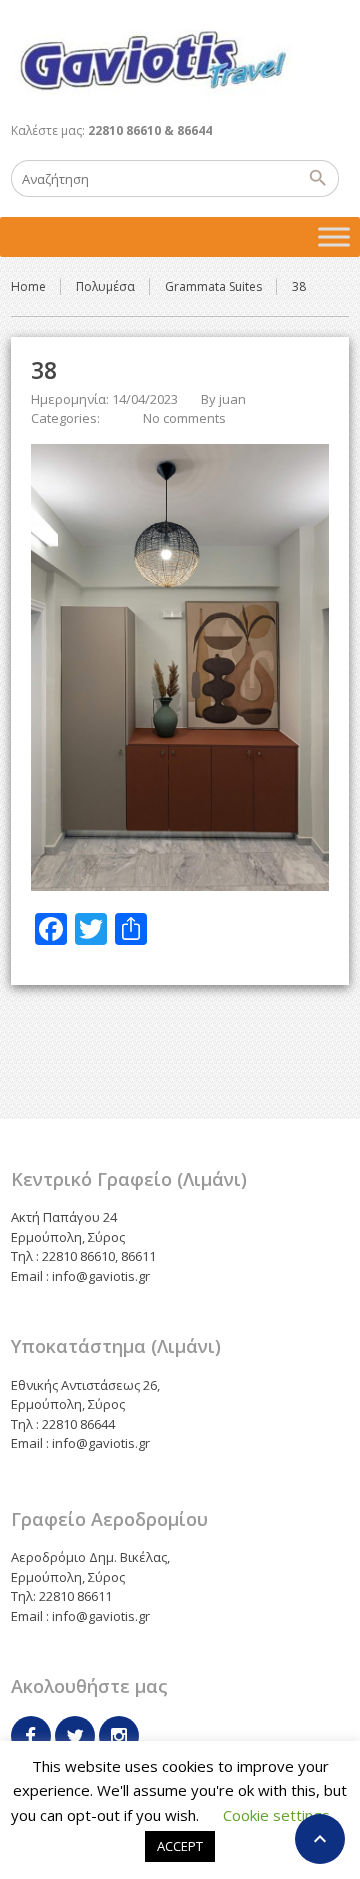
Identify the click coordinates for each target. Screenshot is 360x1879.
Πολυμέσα (105, 286)
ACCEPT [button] (180, 1846)
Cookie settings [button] (276, 1815)
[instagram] (119, 1736)
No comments (184, 418)
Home (28, 286)
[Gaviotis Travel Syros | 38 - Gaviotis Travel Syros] (152, 60)
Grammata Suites (213, 286)
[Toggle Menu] (334, 236)
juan (232, 399)
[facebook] (31, 1736)
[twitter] (75, 1736)
